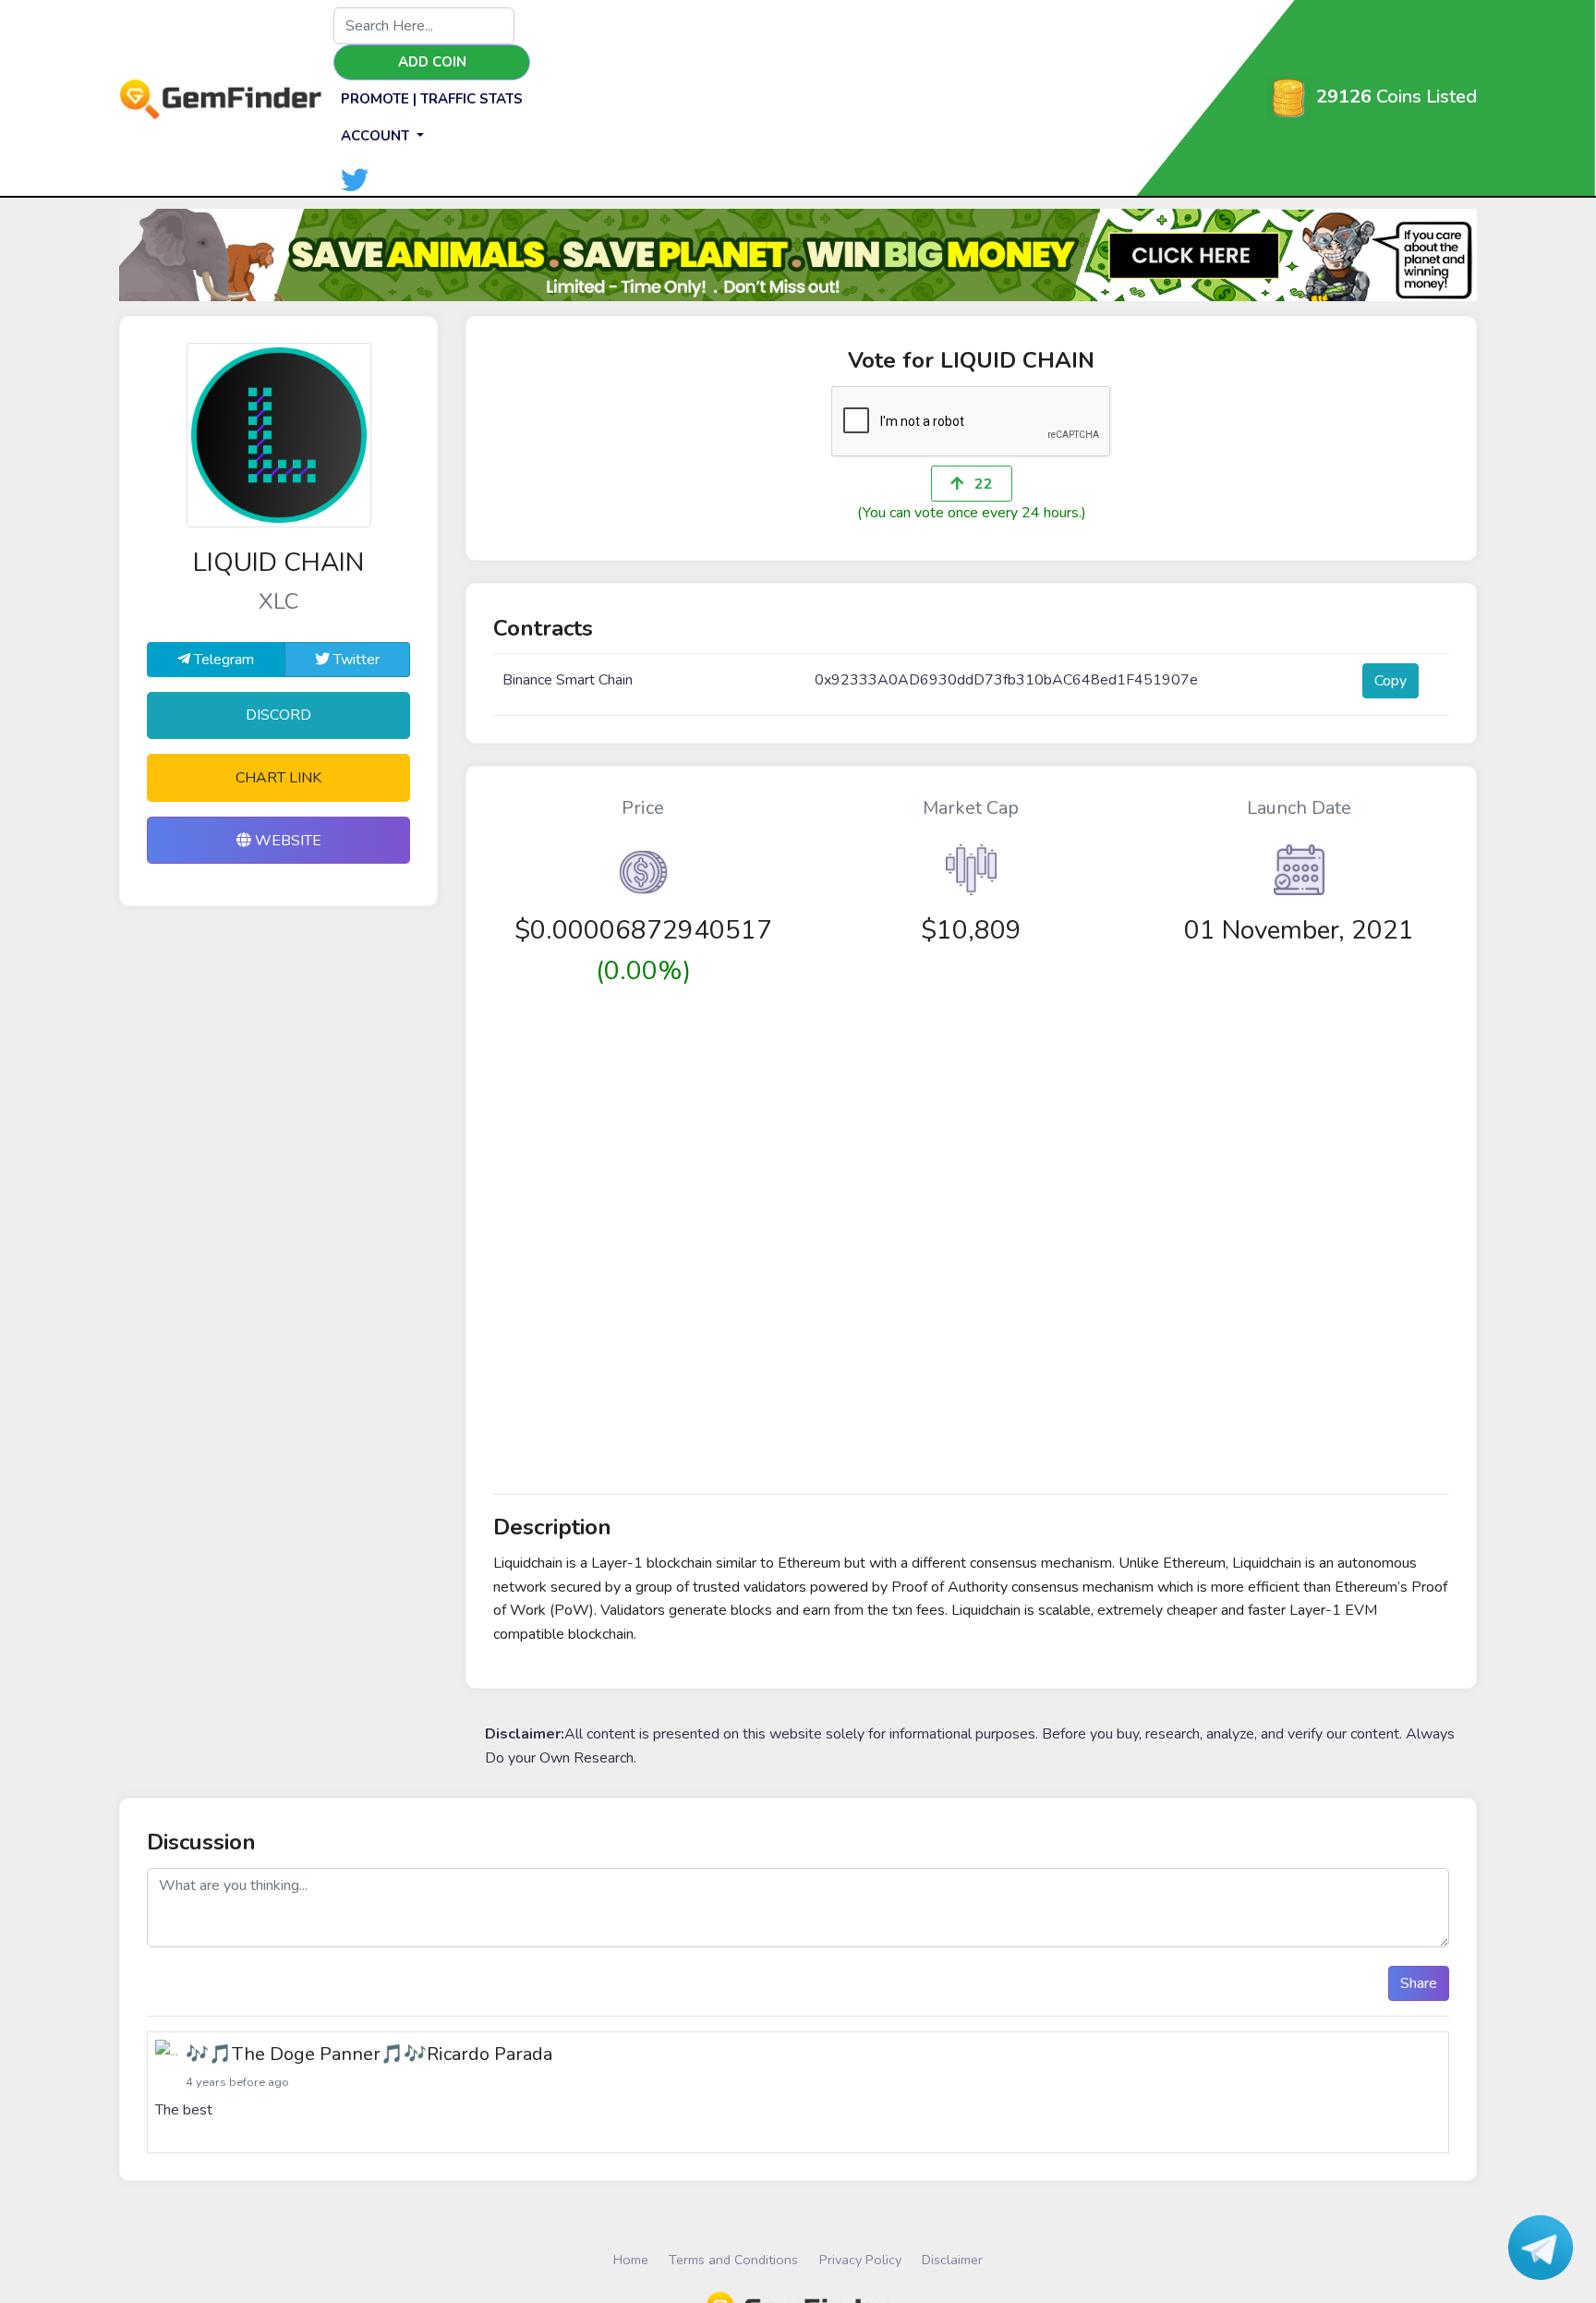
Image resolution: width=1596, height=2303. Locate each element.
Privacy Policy (860, 2260)
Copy (1390, 681)
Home (631, 2260)
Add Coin (432, 62)
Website (286, 841)
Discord (278, 715)
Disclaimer (952, 2260)
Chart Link (278, 778)
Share (1419, 1983)
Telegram (222, 660)
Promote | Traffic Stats (432, 99)
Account (377, 136)
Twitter (355, 660)
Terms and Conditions (733, 2260)
